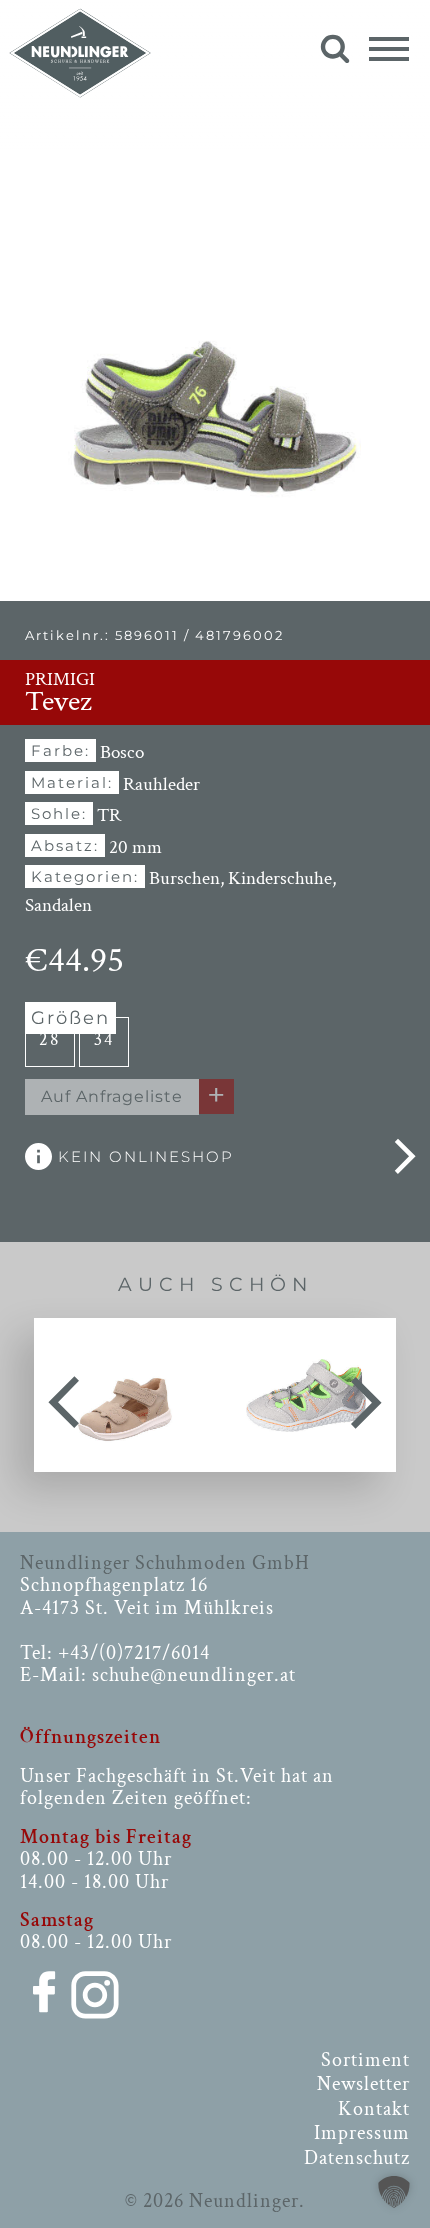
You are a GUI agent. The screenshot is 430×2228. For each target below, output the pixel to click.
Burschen (184, 878)
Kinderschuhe (280, 878)
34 (104, 1039)
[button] (394, 2192)
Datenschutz (357, 2158)
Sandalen (58, 905)
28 (50, 1039)
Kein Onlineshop (143, 1156)
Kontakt (374, 2109)
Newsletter (363, 2084)
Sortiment (365, 2060)
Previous (64, 1395)
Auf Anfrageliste (112, 1096)
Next (366, 1395)
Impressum (362, 2133)
